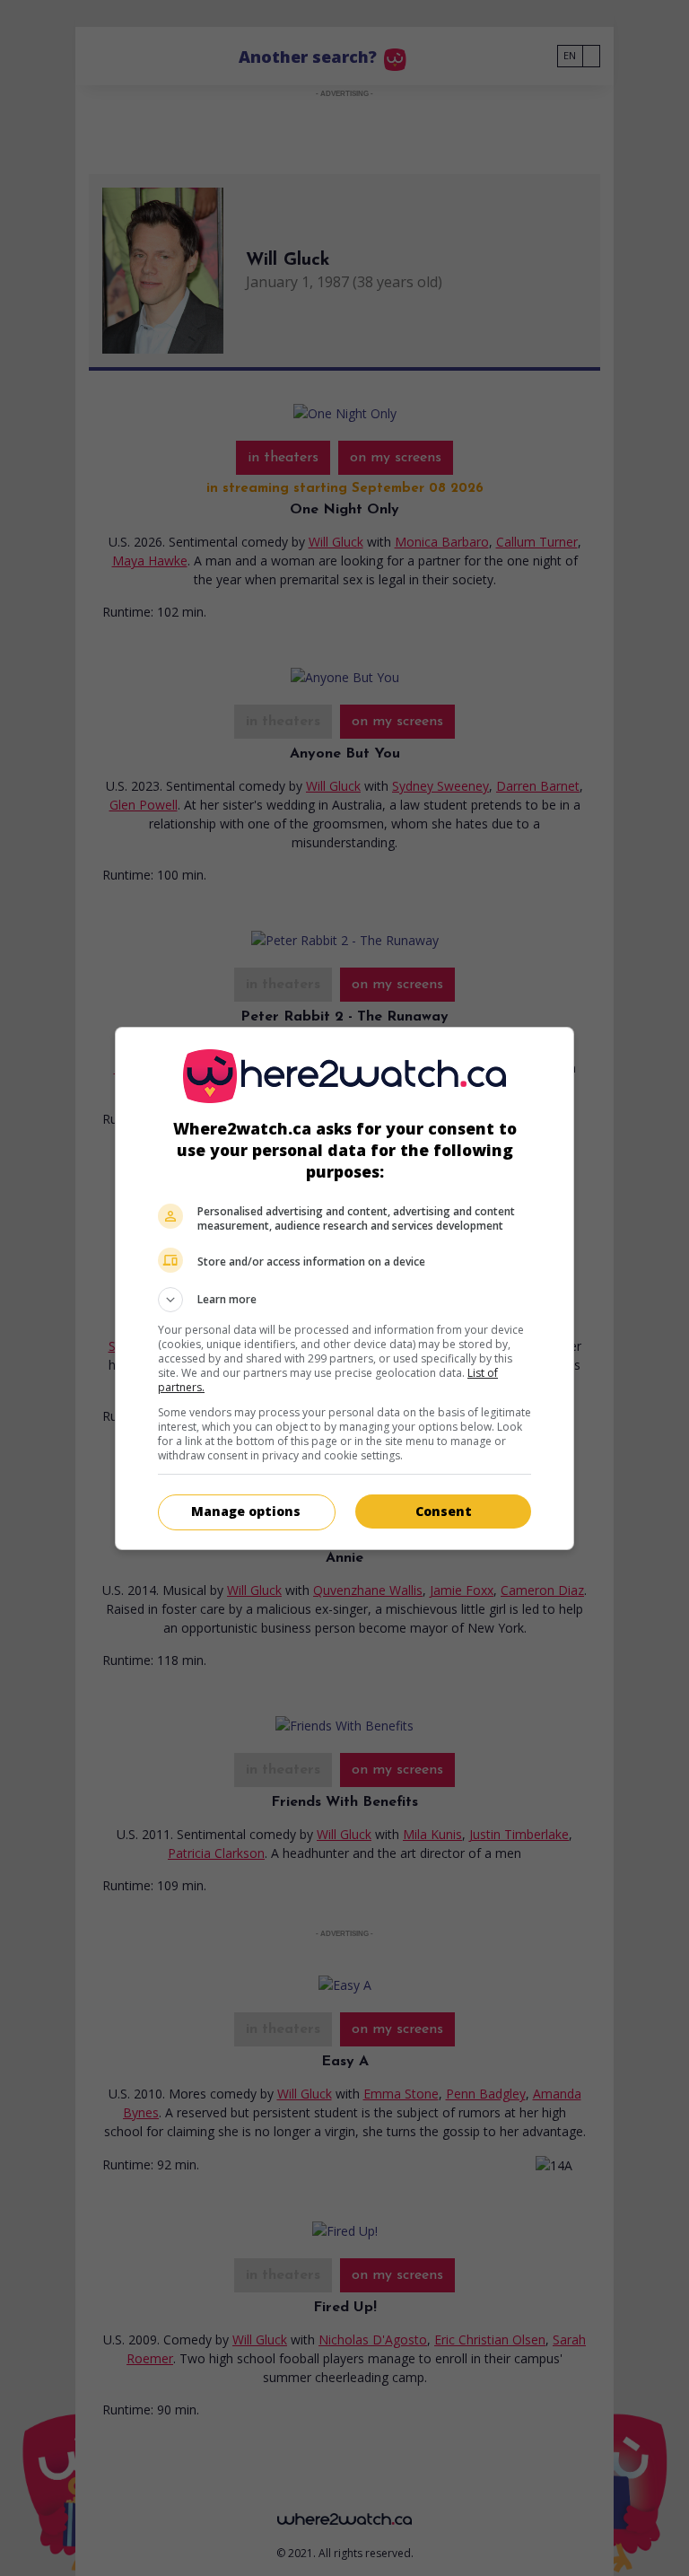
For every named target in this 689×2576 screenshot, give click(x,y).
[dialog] (344, 1288)
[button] (344, 1300)
